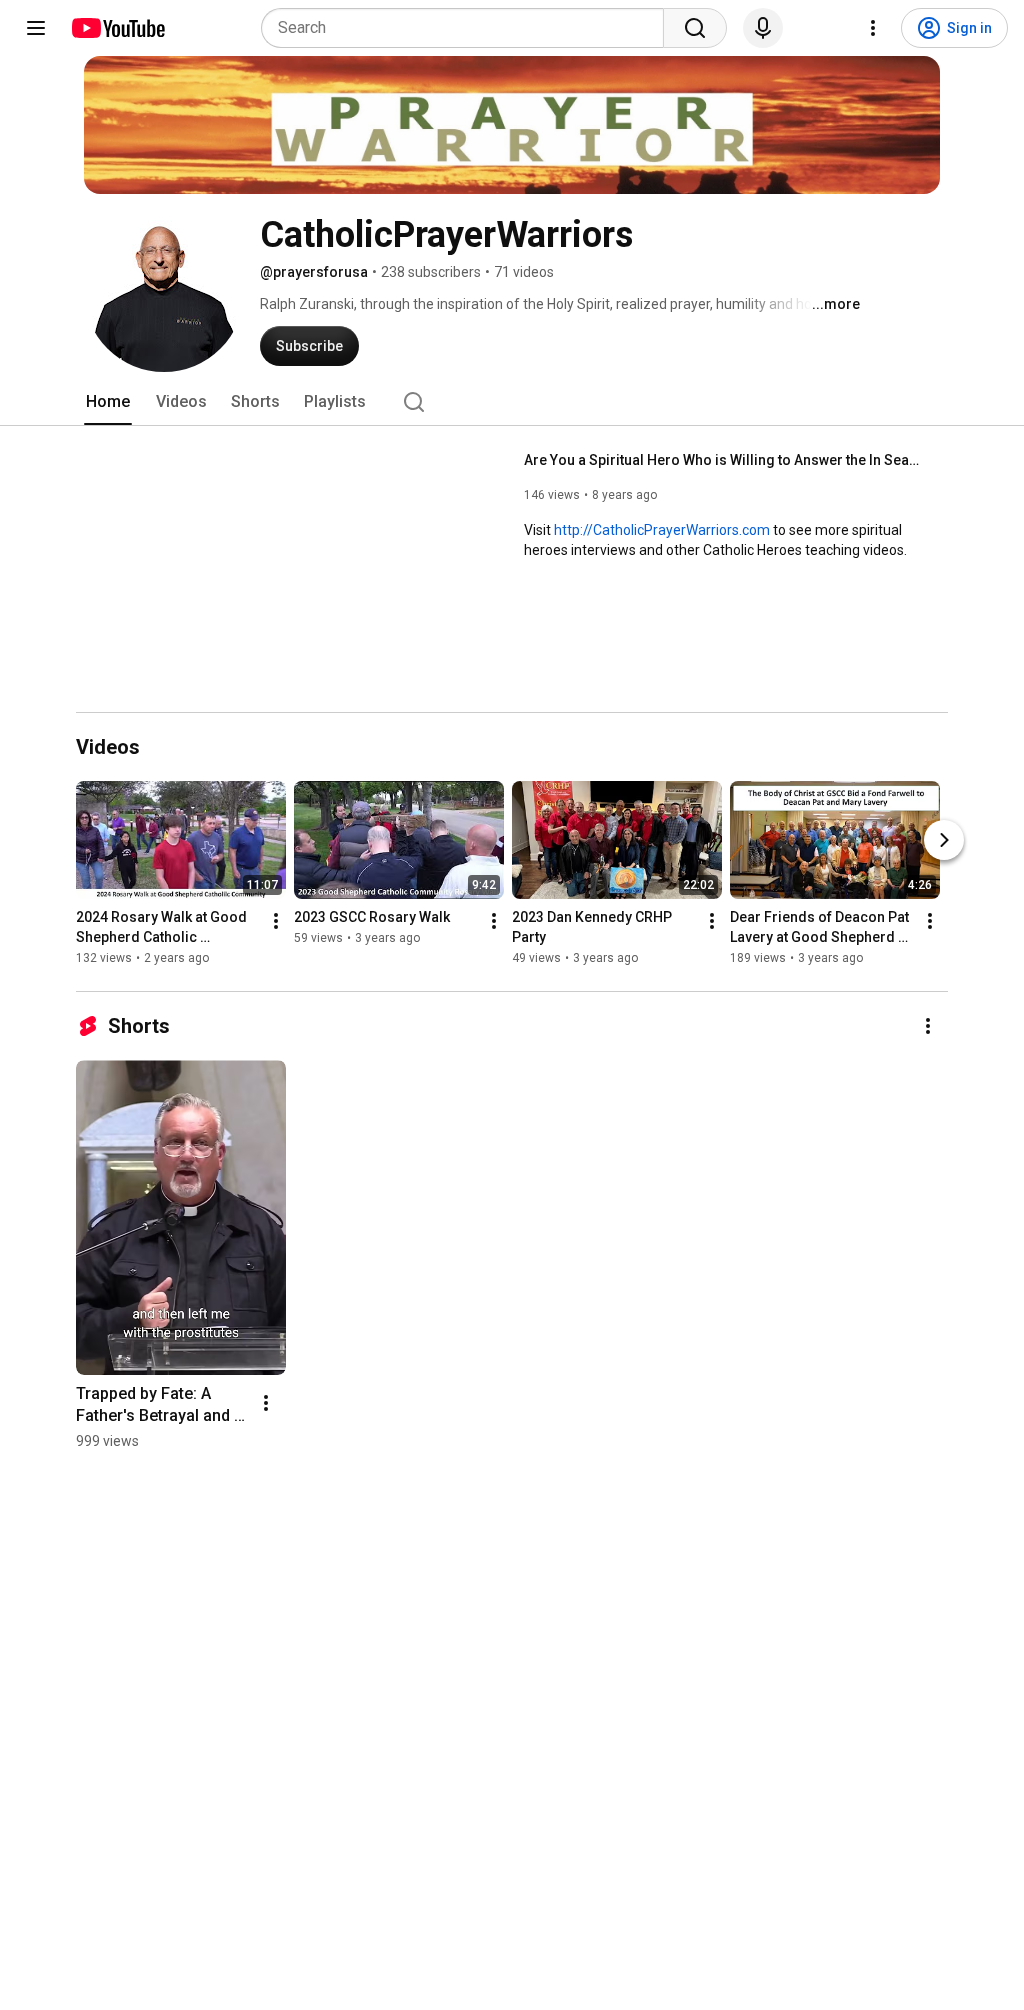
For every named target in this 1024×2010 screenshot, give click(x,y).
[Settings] (873, 28)
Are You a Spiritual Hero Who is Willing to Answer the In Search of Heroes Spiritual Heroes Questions (724, 460)
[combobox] (468, 28)
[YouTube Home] (117, 28)
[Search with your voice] (763, 28)
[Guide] (36, 28)
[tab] (108, 402)
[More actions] (276, 921)
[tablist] (512, 402)
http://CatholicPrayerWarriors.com (662, 530)
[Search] (695, 28)
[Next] (944, 840)
